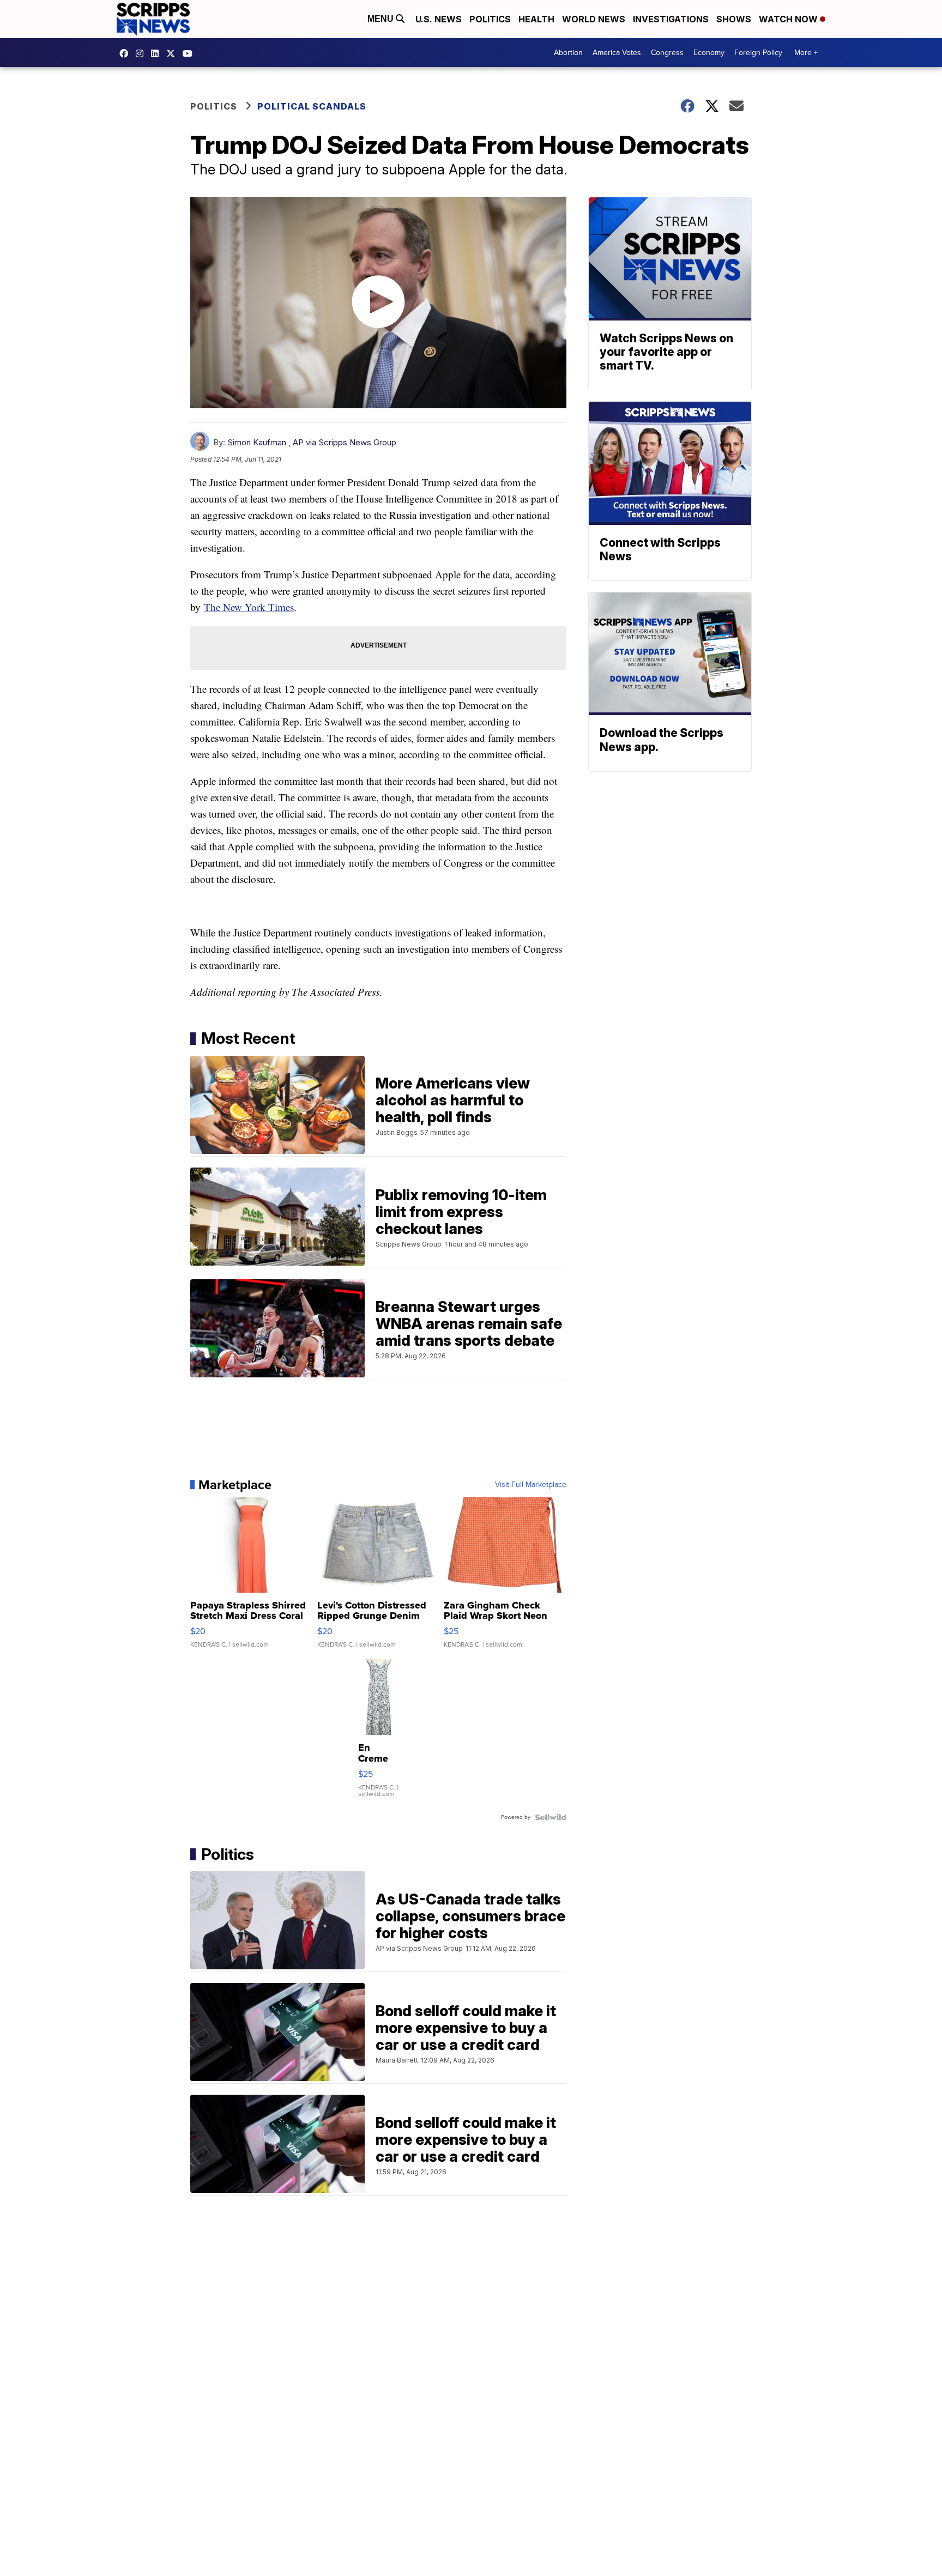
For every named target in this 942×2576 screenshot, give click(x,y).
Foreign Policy (758, 53)
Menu (382, 19)
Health (536, 19)
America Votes (617, 53)
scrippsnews (126, 53)
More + (806, 53)
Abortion (568, 53)
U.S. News (439, 19)
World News (594, 19)
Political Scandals (312, 106)
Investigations (671, 19)
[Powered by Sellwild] (551, 1817)
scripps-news (158, 53)
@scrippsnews (190, 53)
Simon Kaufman (257, 442)
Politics (490, 19)
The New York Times (249, 607)
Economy (709, 53)
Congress (667, 53)
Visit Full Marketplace (531, 1485)
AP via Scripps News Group (345, 442)
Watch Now (789, 19)
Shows (734, 19)
